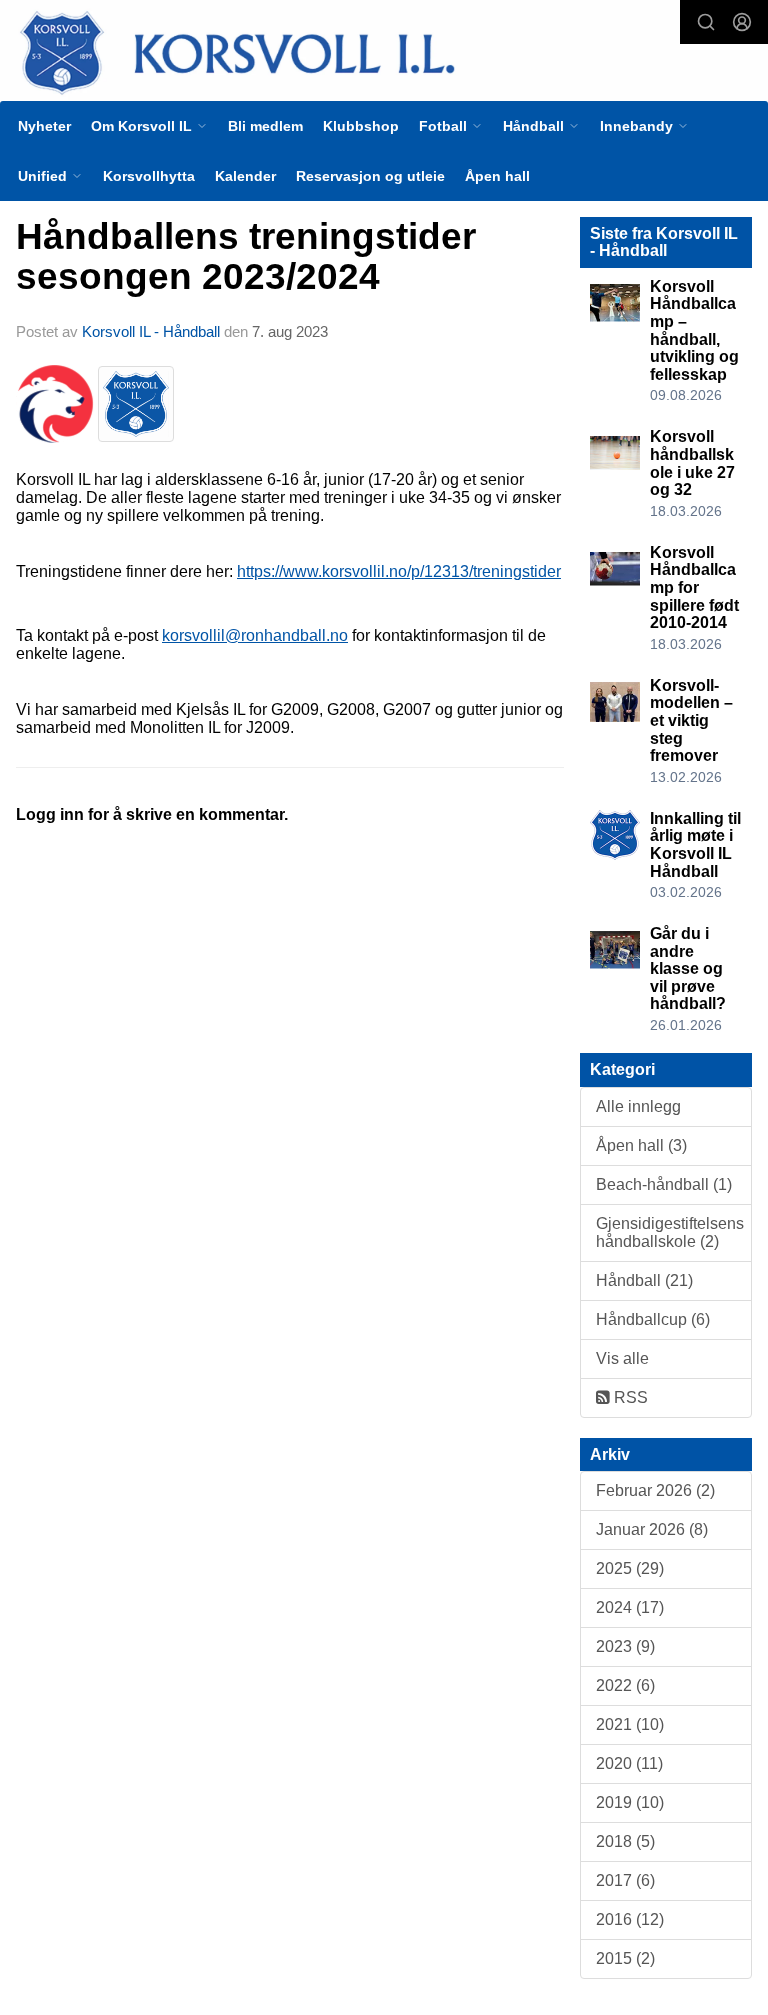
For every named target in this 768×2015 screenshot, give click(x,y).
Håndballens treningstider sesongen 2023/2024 (246, 257)
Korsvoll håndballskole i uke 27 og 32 (692, 463)
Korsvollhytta (149, 176)
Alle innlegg (638, 1106)
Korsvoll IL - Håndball (151, 331)
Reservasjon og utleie (370, 176)
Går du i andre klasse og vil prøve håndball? (688, 968)
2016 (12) (630, 1919)
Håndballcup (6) (653, 1319)
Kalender (245, 176)
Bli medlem (265, 126)
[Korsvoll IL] (384, 52)
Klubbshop (361, 126)
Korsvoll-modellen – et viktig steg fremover (691, 720)
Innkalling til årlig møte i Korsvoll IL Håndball (695, 845)
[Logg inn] (742, 22)
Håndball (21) (644, 1280)
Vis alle (622, 1358)
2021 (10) (630, 1724)
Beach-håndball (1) (664, 1184)
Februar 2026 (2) (655, 1490)
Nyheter (44, 126)
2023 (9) (625, 1646)
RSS (629, 1397)
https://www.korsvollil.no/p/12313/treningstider (399, 571)
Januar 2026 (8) (652, 1529)
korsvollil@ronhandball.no (255, 635)
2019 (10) (630, 1802)
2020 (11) (629, 1763)
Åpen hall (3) (641, 1145)
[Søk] (706, 22)
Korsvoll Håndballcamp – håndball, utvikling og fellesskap (694, 330)
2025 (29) (630, 1568)
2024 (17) (630, 1607)
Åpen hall (497, 176)
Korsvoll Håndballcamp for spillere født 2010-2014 (694, 587)
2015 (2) (625, 1958)
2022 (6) (625, 1685)
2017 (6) (625, 1880)
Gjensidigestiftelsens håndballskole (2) (670, 1232)
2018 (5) (625, 1841)
